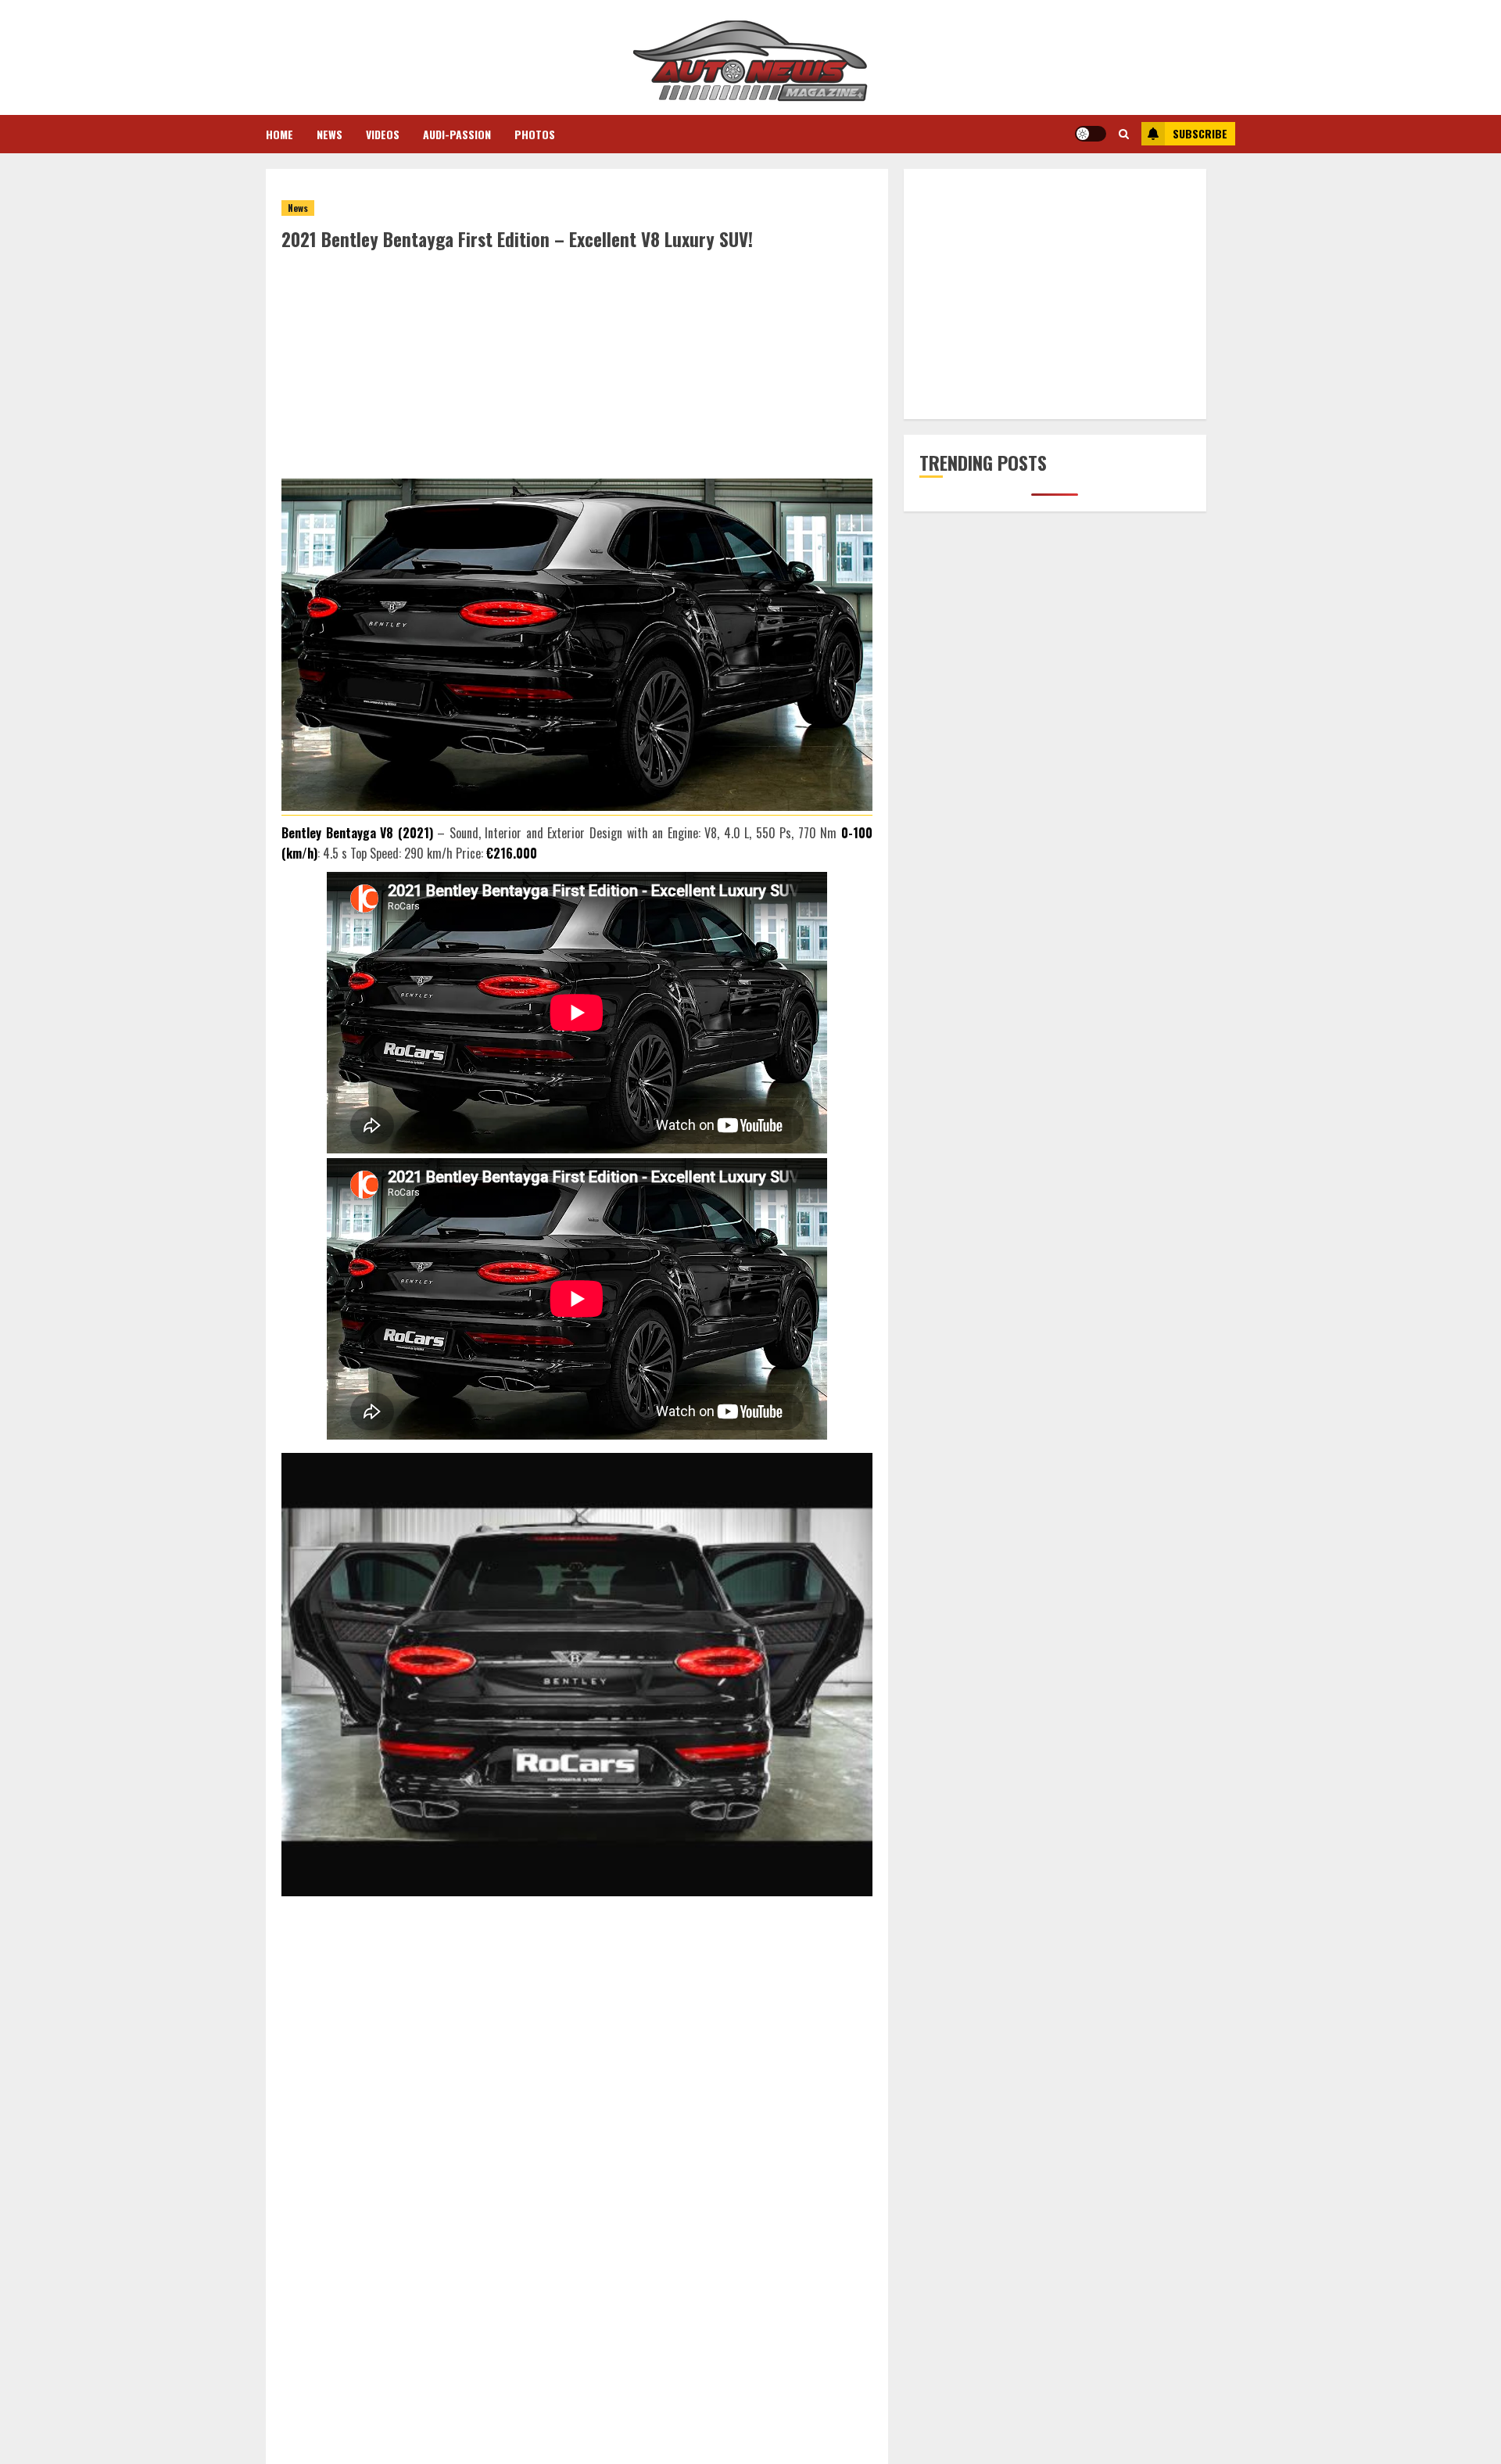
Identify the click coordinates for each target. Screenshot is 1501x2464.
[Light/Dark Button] (1091, 134)
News (330, 134)
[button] (1124, 134)
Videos (383, 134)
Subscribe (1200, 133)
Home (279, 134)
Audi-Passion (457, 134)
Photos (535, 134)
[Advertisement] (577, 369)
